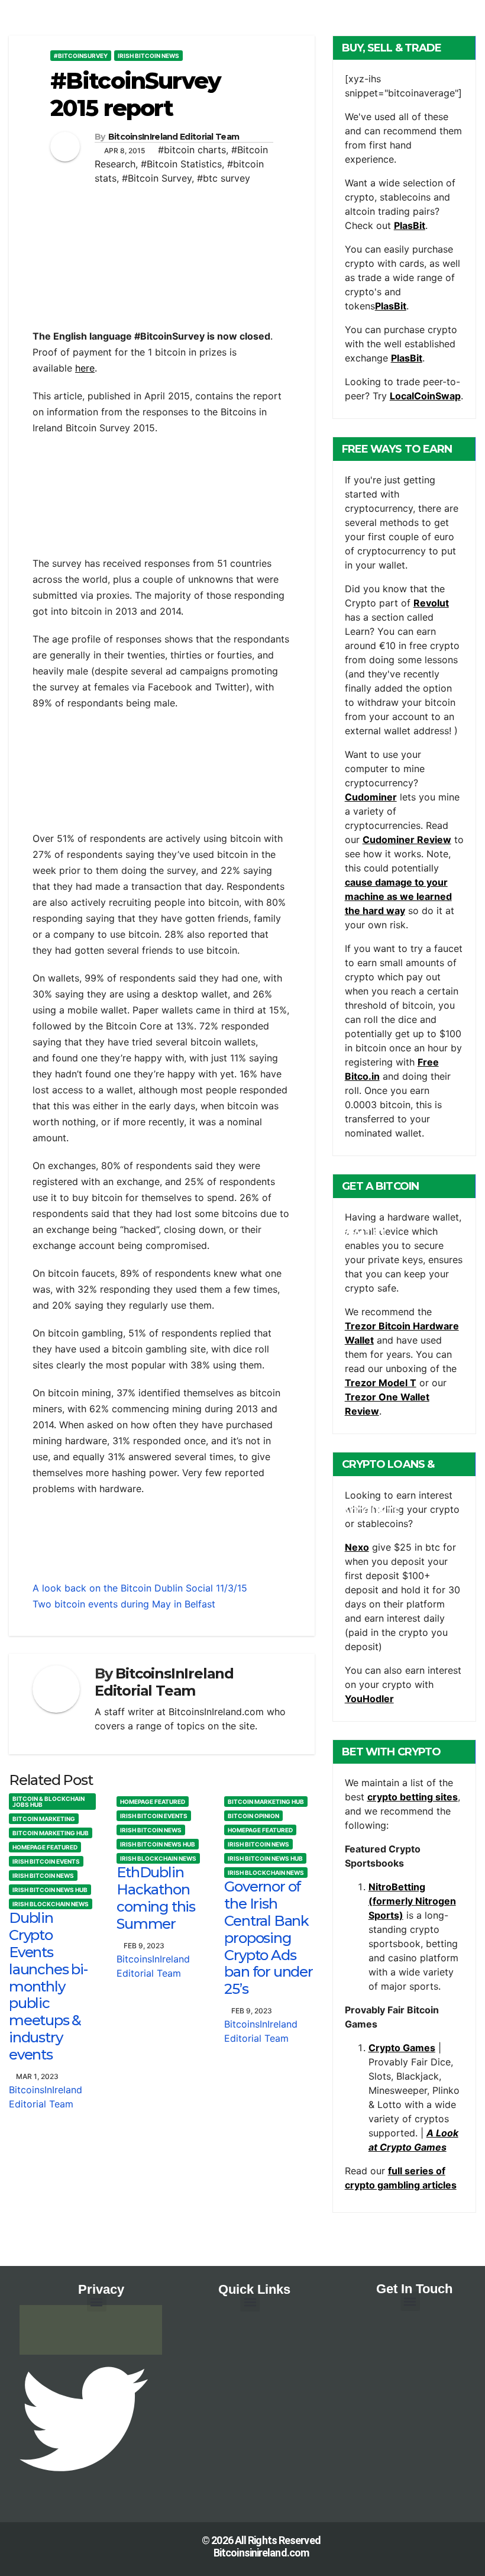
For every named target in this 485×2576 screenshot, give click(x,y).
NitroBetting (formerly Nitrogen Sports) (412, 1901)
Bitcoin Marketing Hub (51, 1833)
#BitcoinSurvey (81, 56)
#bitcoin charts (192, 150)
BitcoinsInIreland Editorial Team (174, 137)
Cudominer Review (407, 840)
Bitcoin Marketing (44, 1819)
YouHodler (369, 1699)
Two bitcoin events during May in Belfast (124, 1604)
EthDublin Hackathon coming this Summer (156, 1898)
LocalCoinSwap (425, 396)
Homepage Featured (45, 1847)
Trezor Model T (381, 1383)
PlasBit (410, 225)
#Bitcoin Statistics (181, 164)
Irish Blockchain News (51, 1904)
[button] (97, 2302)
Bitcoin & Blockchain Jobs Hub (48, 1802)
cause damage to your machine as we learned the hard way (398, 896)
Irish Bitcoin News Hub (50, 1890)
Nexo (357, 1547)
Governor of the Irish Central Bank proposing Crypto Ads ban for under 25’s (268, 1938)
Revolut (431, 603)
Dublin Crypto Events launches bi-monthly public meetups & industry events (48, 1986)
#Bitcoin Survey (157, 178)
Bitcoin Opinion (253, 1816)
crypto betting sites (413, 1797)
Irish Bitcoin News (148, 56)
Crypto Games (402, 2048)
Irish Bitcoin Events (46, 1861)
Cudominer (371, 797)
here (85, 368)
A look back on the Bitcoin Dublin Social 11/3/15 (140, 1588)
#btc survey (224, 178)
